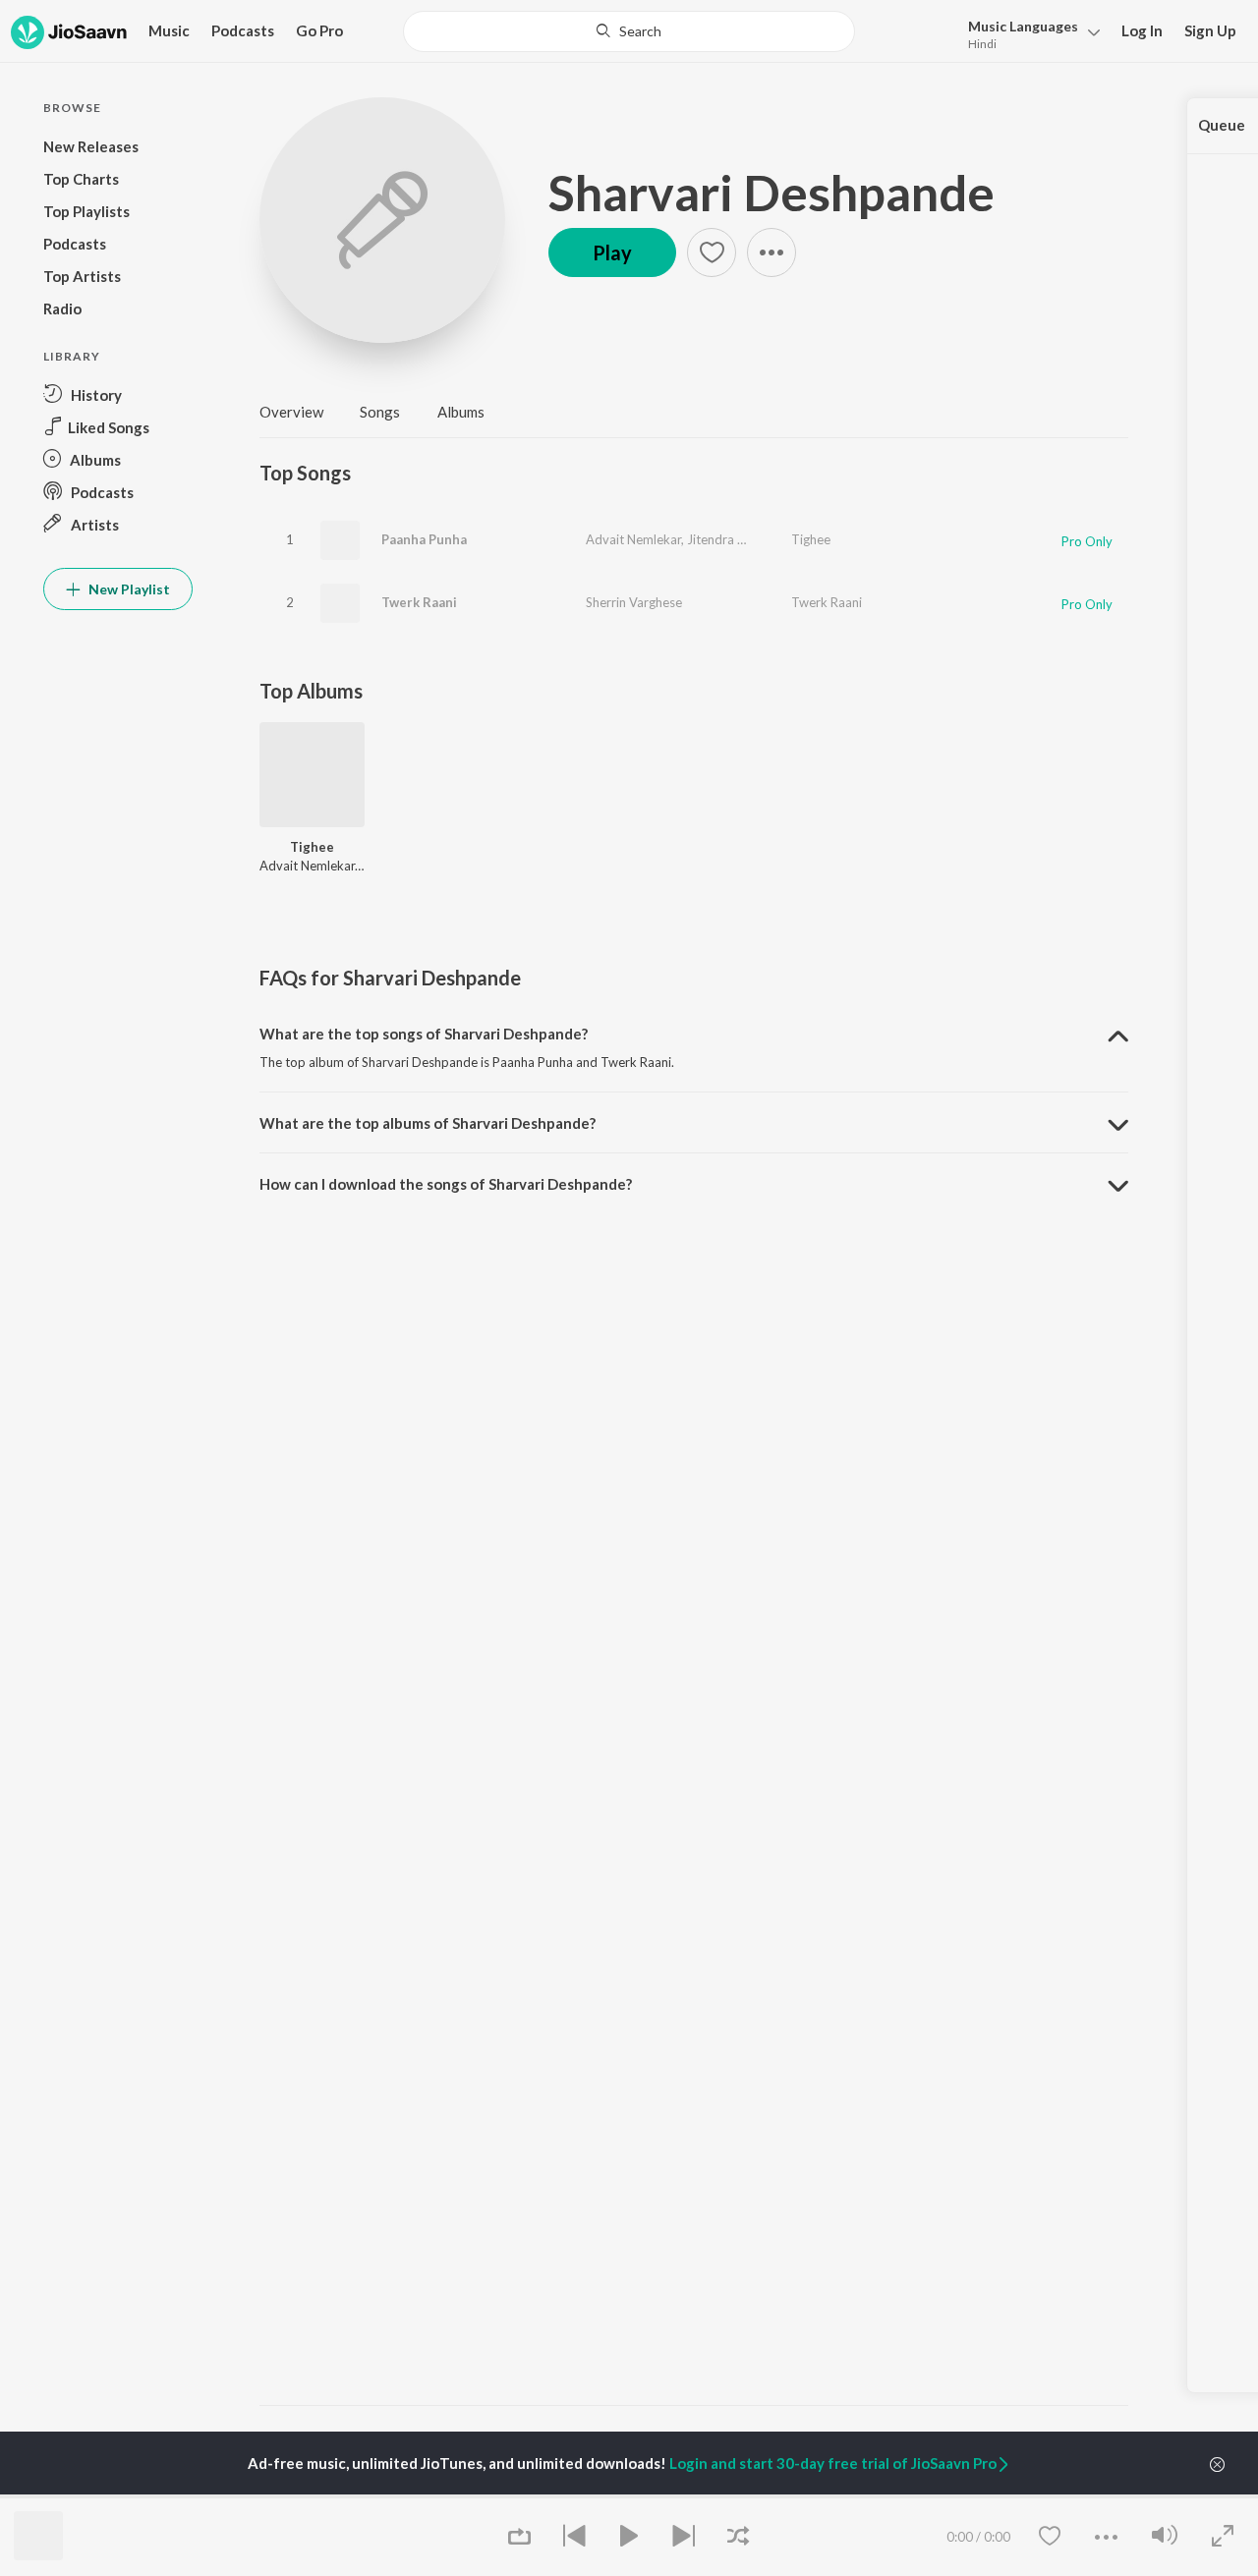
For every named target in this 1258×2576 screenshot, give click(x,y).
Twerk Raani (419, 602)
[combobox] (629, 31)
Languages (1023, 26)
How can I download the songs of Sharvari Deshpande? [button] (446, 1184)
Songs (380, 412)
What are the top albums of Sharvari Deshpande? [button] (428, 1123)
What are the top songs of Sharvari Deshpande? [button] (424, 1034)
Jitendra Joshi (727, 539)
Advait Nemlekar (633, 539)
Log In (1142, 30)
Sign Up (1210, 30)
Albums (461, 412)
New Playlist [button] (128, 589)
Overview (291, 412)
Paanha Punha (424, 539)
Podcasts (243, 30)
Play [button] (612, 252)
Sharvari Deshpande (772, 193)
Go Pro (319, 30)
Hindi (982, 44)
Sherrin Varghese (634, 602)
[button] (1029, 33)
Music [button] (169, 30)
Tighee (811, 539)
